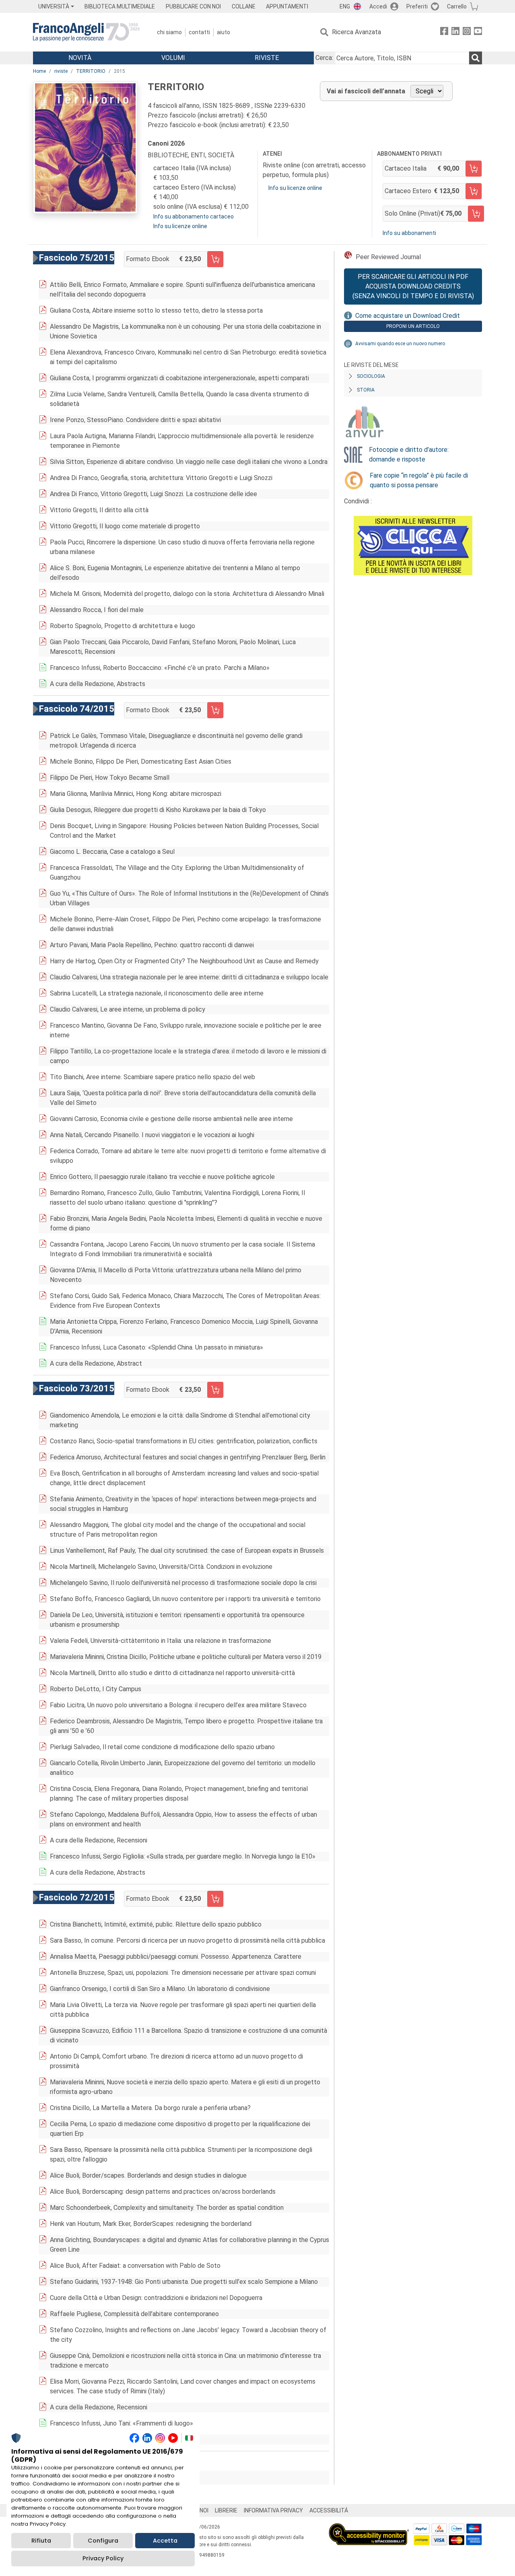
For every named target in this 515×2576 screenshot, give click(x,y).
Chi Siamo (169, 32)
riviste (61, 71)
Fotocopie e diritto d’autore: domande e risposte (409, 454)
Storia (366, 390)
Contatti (199, 32)
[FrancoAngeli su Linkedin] (455, 32)
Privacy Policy (103, 2558)
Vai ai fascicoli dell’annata (366, 91)
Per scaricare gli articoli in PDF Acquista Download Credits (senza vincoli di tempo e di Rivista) (413, 286)
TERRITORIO (91, 71)
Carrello (457, 6)
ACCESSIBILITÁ (329, 2510)
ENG (345, 6)
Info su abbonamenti (409, 233)
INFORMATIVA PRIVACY (273, 2510)
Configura (103, 2541)
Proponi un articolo (413, 326)
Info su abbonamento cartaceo (194, 216)
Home (39, 71)
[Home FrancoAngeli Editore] (86, 32)
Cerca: (324, 58)
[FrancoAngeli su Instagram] (467, 32)
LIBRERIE (226, 2510)
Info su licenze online (180, 226)
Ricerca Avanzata (356, 32)
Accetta (165, 2541)
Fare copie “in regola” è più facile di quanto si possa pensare (419, 480)
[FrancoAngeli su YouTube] (478, 32)
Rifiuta (41, 2541)
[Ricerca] (476, 58)
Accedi (378, 6)
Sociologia (371, 376)
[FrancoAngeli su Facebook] (444, 32)
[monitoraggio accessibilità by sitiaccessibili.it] (369, 2528)
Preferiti (417, 6)
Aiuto (224, 32)
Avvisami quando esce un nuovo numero (400, 344)
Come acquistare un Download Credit (408, 316)
